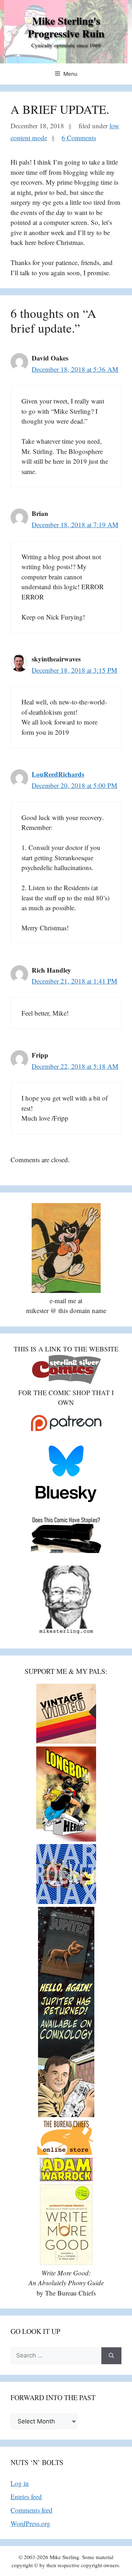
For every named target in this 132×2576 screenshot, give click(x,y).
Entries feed (26, 2497)
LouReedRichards (58, 774)
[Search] (111, 2356)
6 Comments (79, 138)
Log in (20, 2483)
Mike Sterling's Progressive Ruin (66, 27)
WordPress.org (30, 2523)
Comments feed (32, 2510)
